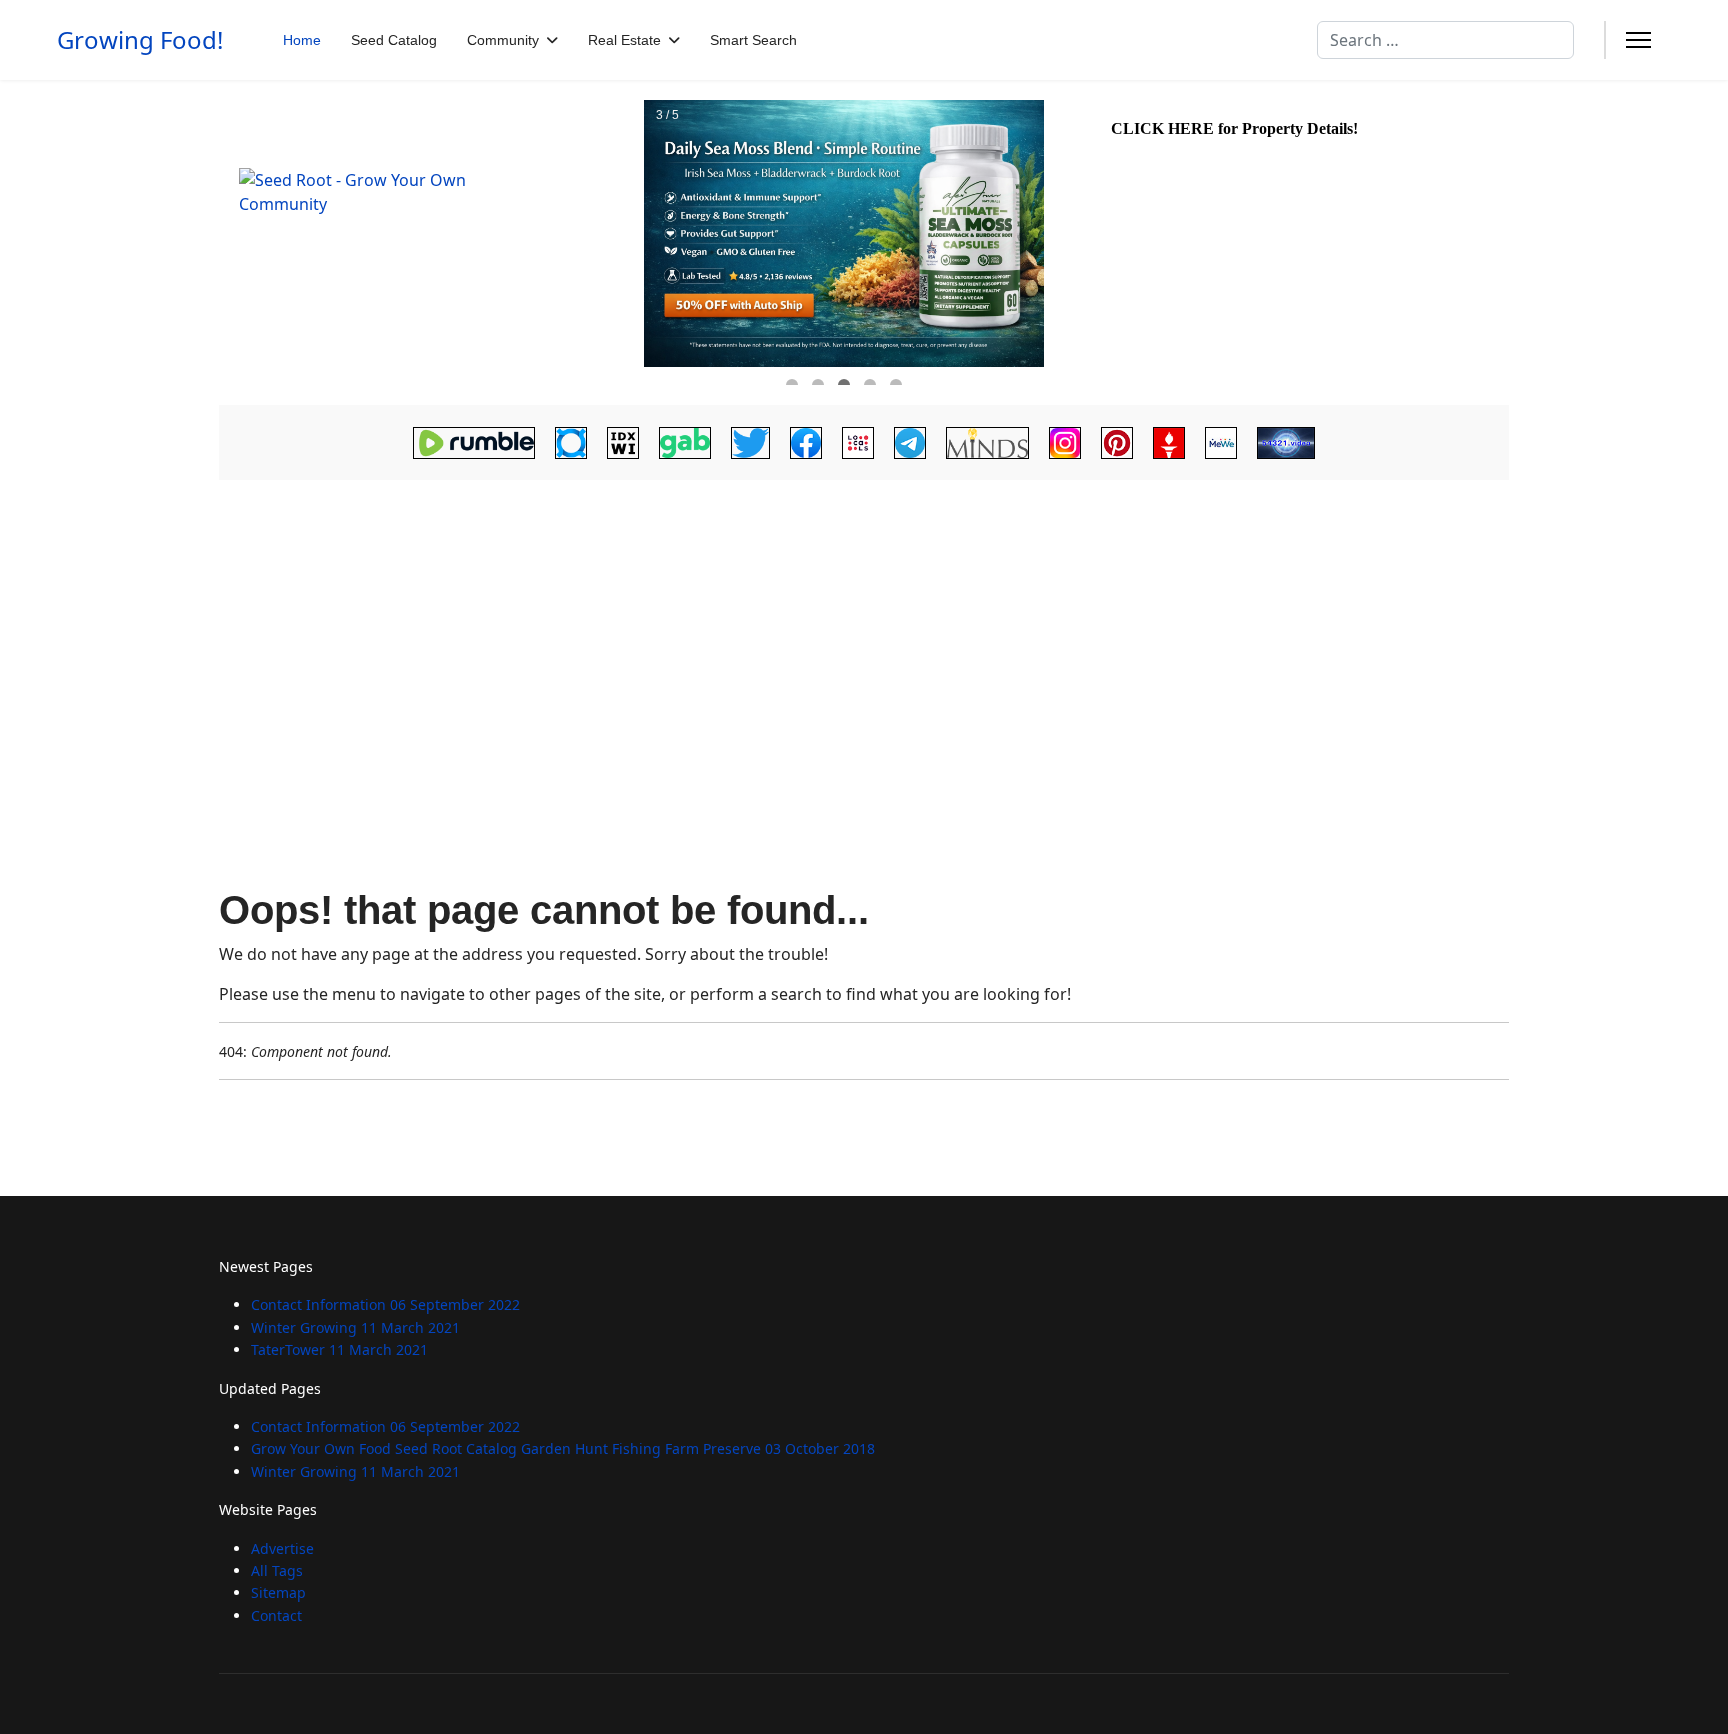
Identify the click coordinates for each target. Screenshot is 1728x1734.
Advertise (282, 1548)
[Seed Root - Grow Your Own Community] (429, 243)
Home (302, 40)
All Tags (277, 1570)
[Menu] (1638, 40)
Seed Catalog (394, 40)
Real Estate (624, 40)
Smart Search (753, 40)
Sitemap (278, 1592)
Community (503, 40)
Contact (276, 1615)
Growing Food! (140, 40)
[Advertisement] (864, 636)
